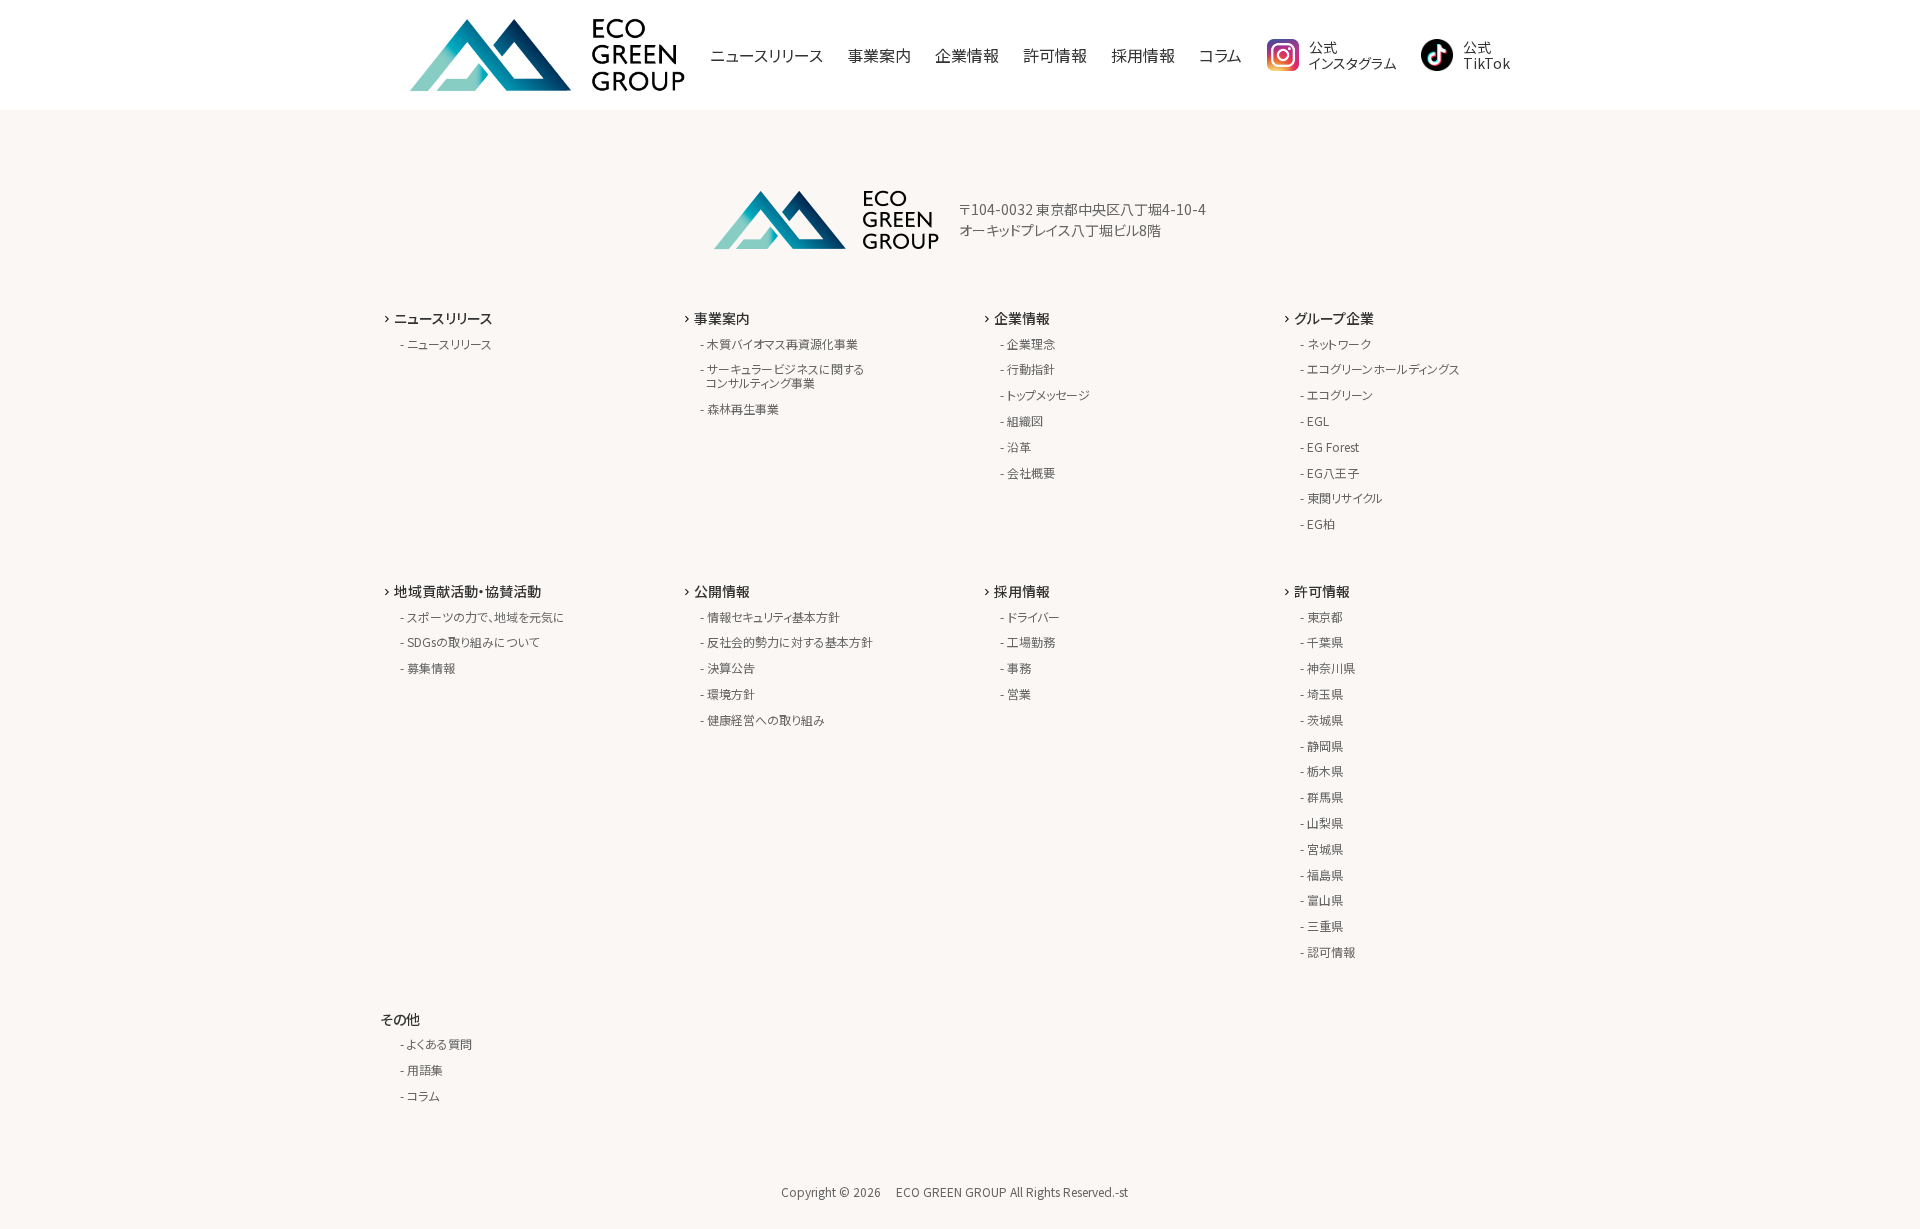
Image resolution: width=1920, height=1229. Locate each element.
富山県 (1325, 899)
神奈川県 (1331, 667)
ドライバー (1033, 616)
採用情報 (1143, 55)
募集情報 (431, 667)
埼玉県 (1325, 693)
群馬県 (1325, 796)
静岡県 (1325, 745)
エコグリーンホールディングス (1383, 368)
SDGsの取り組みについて (473, 641)
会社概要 (1031, 472)
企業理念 (1031, 343)
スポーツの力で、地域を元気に (486, 616)
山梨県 (1325, 822)
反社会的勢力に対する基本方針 (790, 641)
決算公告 (731, 667)
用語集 (425, 1069)
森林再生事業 (743, 408)
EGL (1318, 420)
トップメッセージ (1048, 394)
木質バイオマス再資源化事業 (782, 343)
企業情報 (967, 55)
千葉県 (1325, 641)
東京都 (1325, 616)
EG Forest (1333, 446)
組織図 (1025, 420)
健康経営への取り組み (766, 719)
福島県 (1325, 874)
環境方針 (731, 693)
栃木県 (1325, 770)
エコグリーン (1340, 394)
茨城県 (1325, 719)
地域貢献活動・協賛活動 (467, 591)
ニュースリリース (766, 55)
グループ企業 (1334, 318)
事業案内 (879, 55)
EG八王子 (1333, 472)
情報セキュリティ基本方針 (773, 616)
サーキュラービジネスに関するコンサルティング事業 (785, 375)
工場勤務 (1031, 641)
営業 (1019, 693)
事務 (1019, 667)
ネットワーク (1339, 343)
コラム (1220, 55)
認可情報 (1331, 951)
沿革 (1019, 446)
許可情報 (1055, 55)
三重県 (1325, 925)
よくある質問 (439, 1043)
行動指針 (1031, 368)
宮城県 (1325, 848)
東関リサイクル (1345, 497)
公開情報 (722, 591)
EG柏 (1321, 523)
